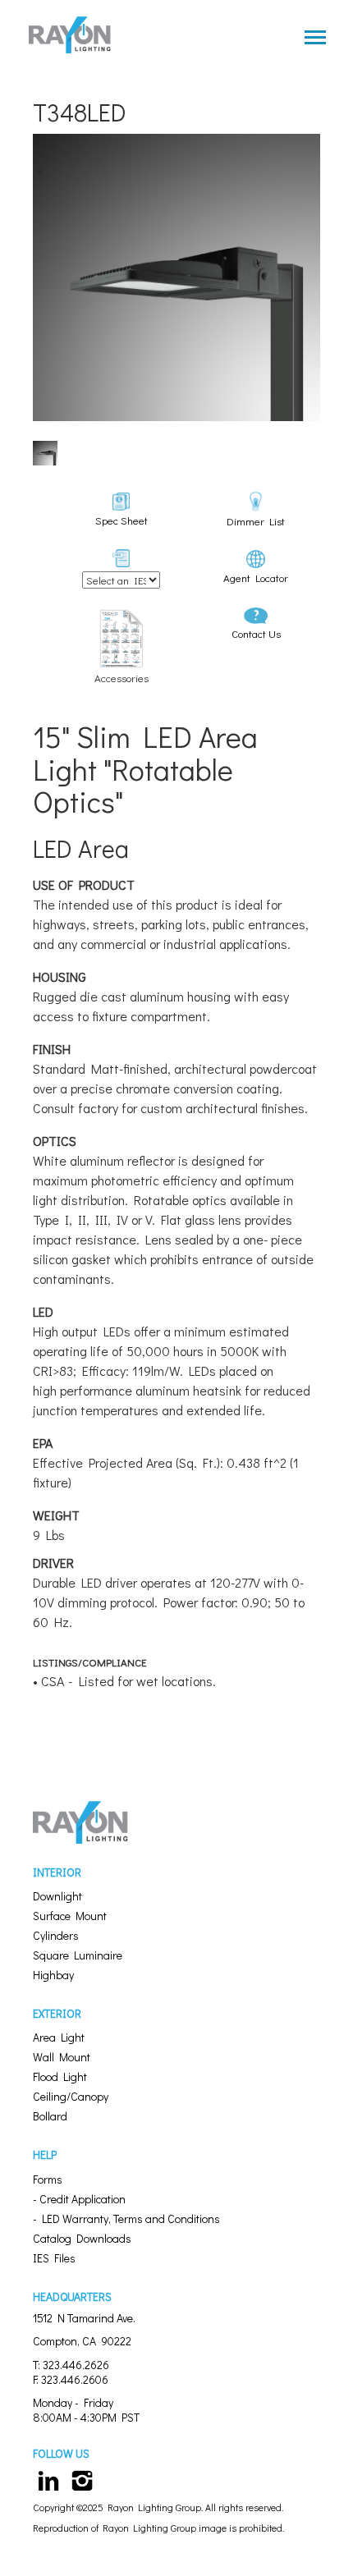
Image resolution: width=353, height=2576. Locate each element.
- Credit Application (79, 2199)
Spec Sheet (121, 520)
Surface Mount (70, 1916)
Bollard (50, 2116)
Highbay (53, 1975)
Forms (48, 2179)
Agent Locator (256, 578)
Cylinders (56, 1935)
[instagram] (83, 2479)
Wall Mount (62, 2057)
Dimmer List (256, 521)
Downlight (57, 1896)
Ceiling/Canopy (71, 2096)
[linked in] (48, 2479)
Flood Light (60, 2076)
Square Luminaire (78, 1955)
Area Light (59, 2037)
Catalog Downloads (82, 2238)
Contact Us (256, 633)
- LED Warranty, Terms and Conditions (126, 2218)
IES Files (54, 2258)
